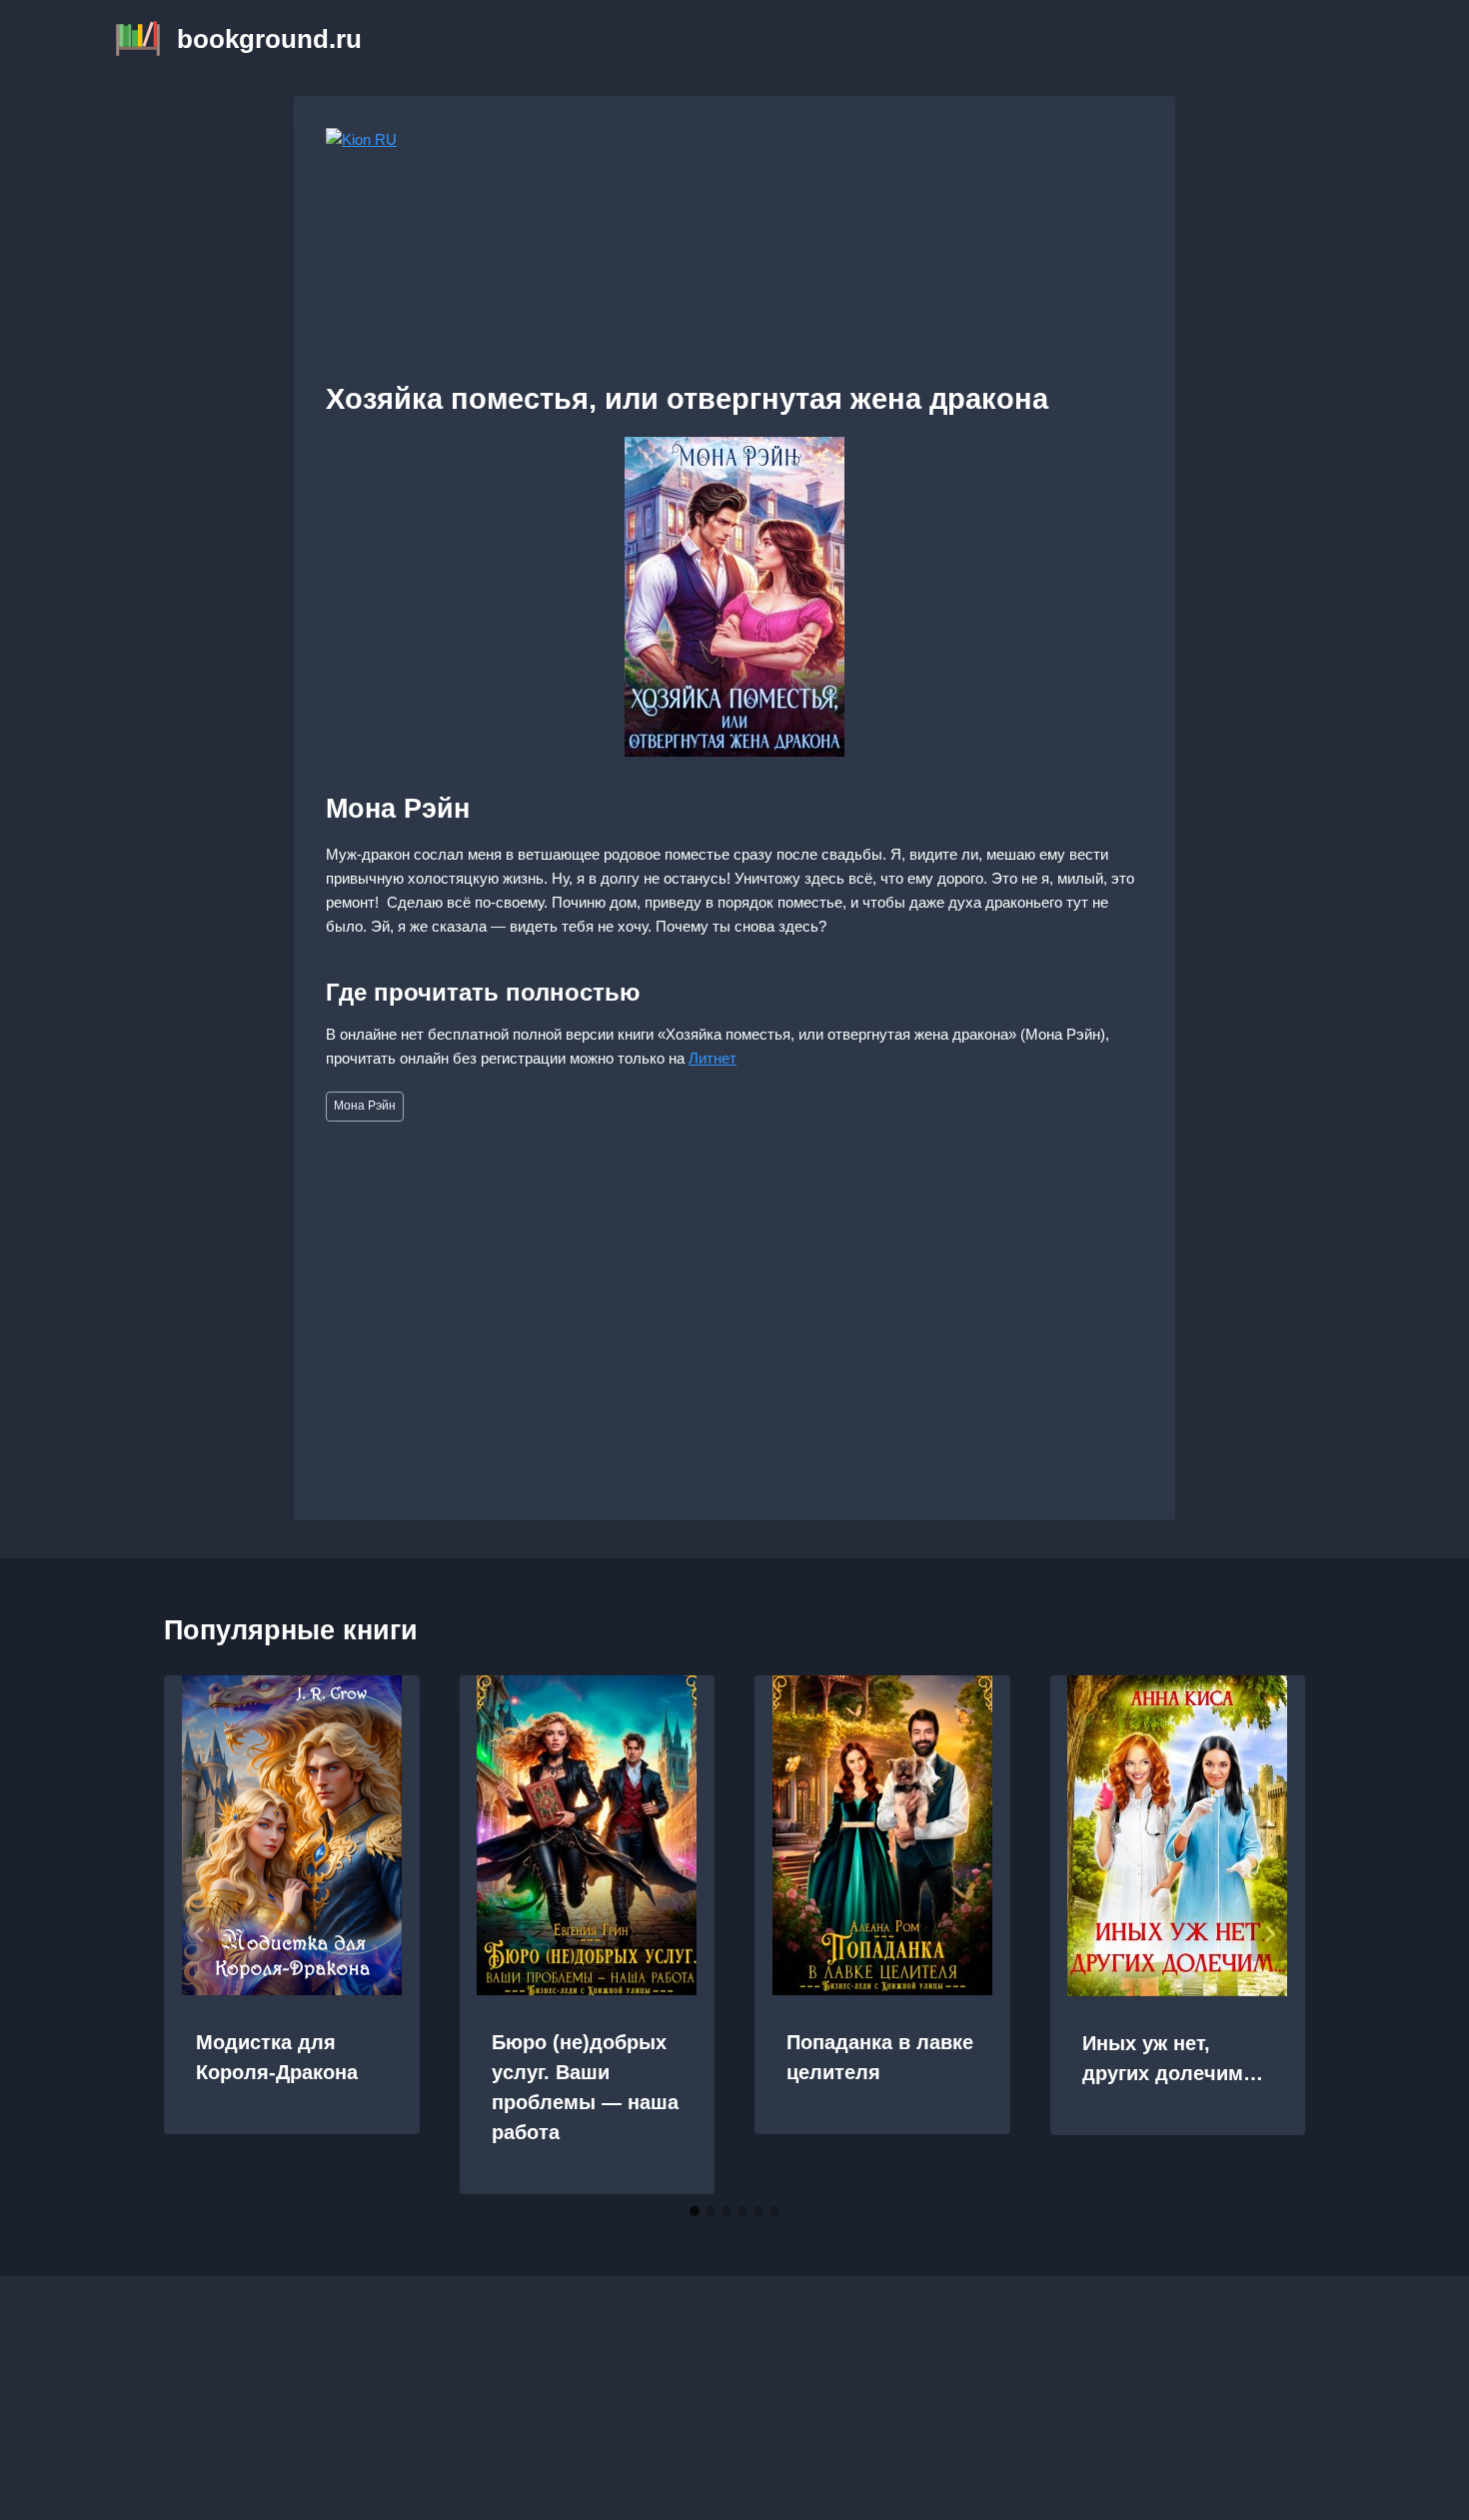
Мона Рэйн (365, 1106)
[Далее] (1269, 1934)
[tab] (695, 2211)
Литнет (713, 1058)
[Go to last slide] (200, 1934)
